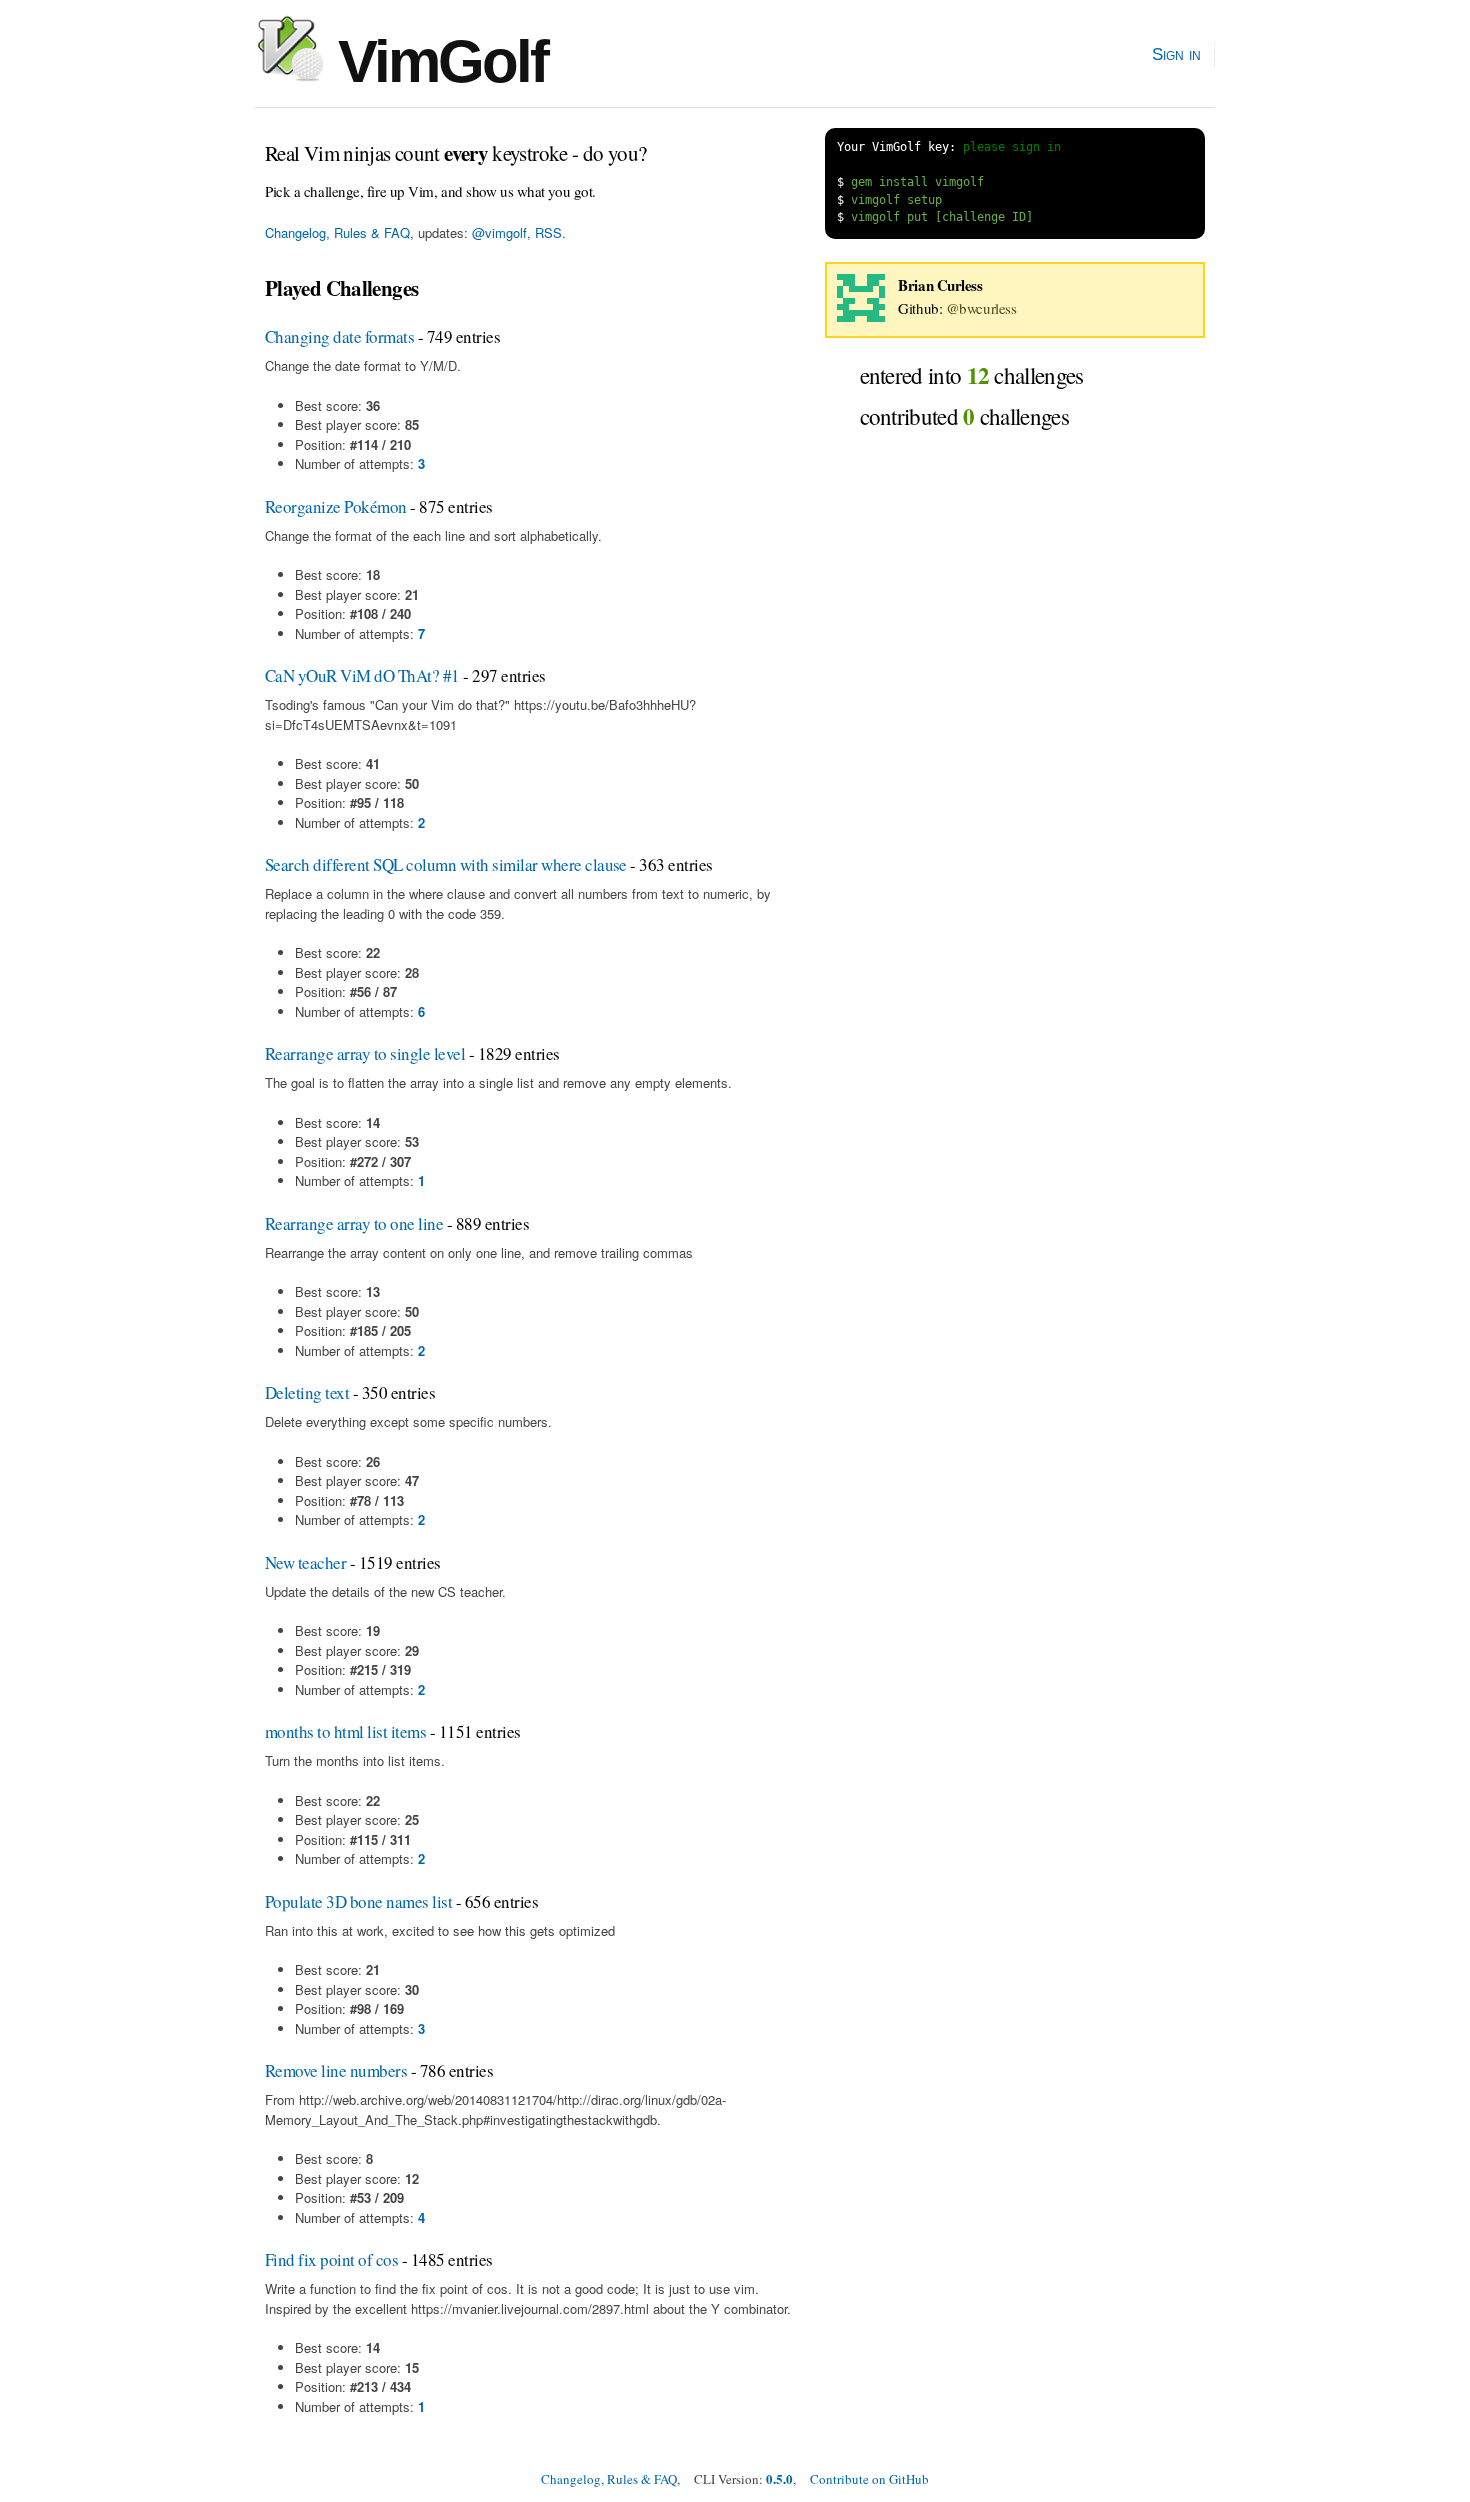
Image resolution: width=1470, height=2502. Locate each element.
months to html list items (345, 1731)
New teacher (305, 1562)
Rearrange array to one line (354, 1223)
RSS (548, 232)
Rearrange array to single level (365, 1053)
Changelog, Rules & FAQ (337, 232)
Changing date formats (339, 336)
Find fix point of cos (331, 2259)
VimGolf (435, 61)
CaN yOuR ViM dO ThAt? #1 (362, 675)
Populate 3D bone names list (358, 1901)
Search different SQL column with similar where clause (446, 864)
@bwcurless (981, 308)
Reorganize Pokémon (336, 506)
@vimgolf (499, 232)
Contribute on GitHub (869, 2479)
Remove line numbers (336, 2070)
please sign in (1012, 147)
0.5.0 (779, 2478)
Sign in (1176, 54)
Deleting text (307, 1392)
